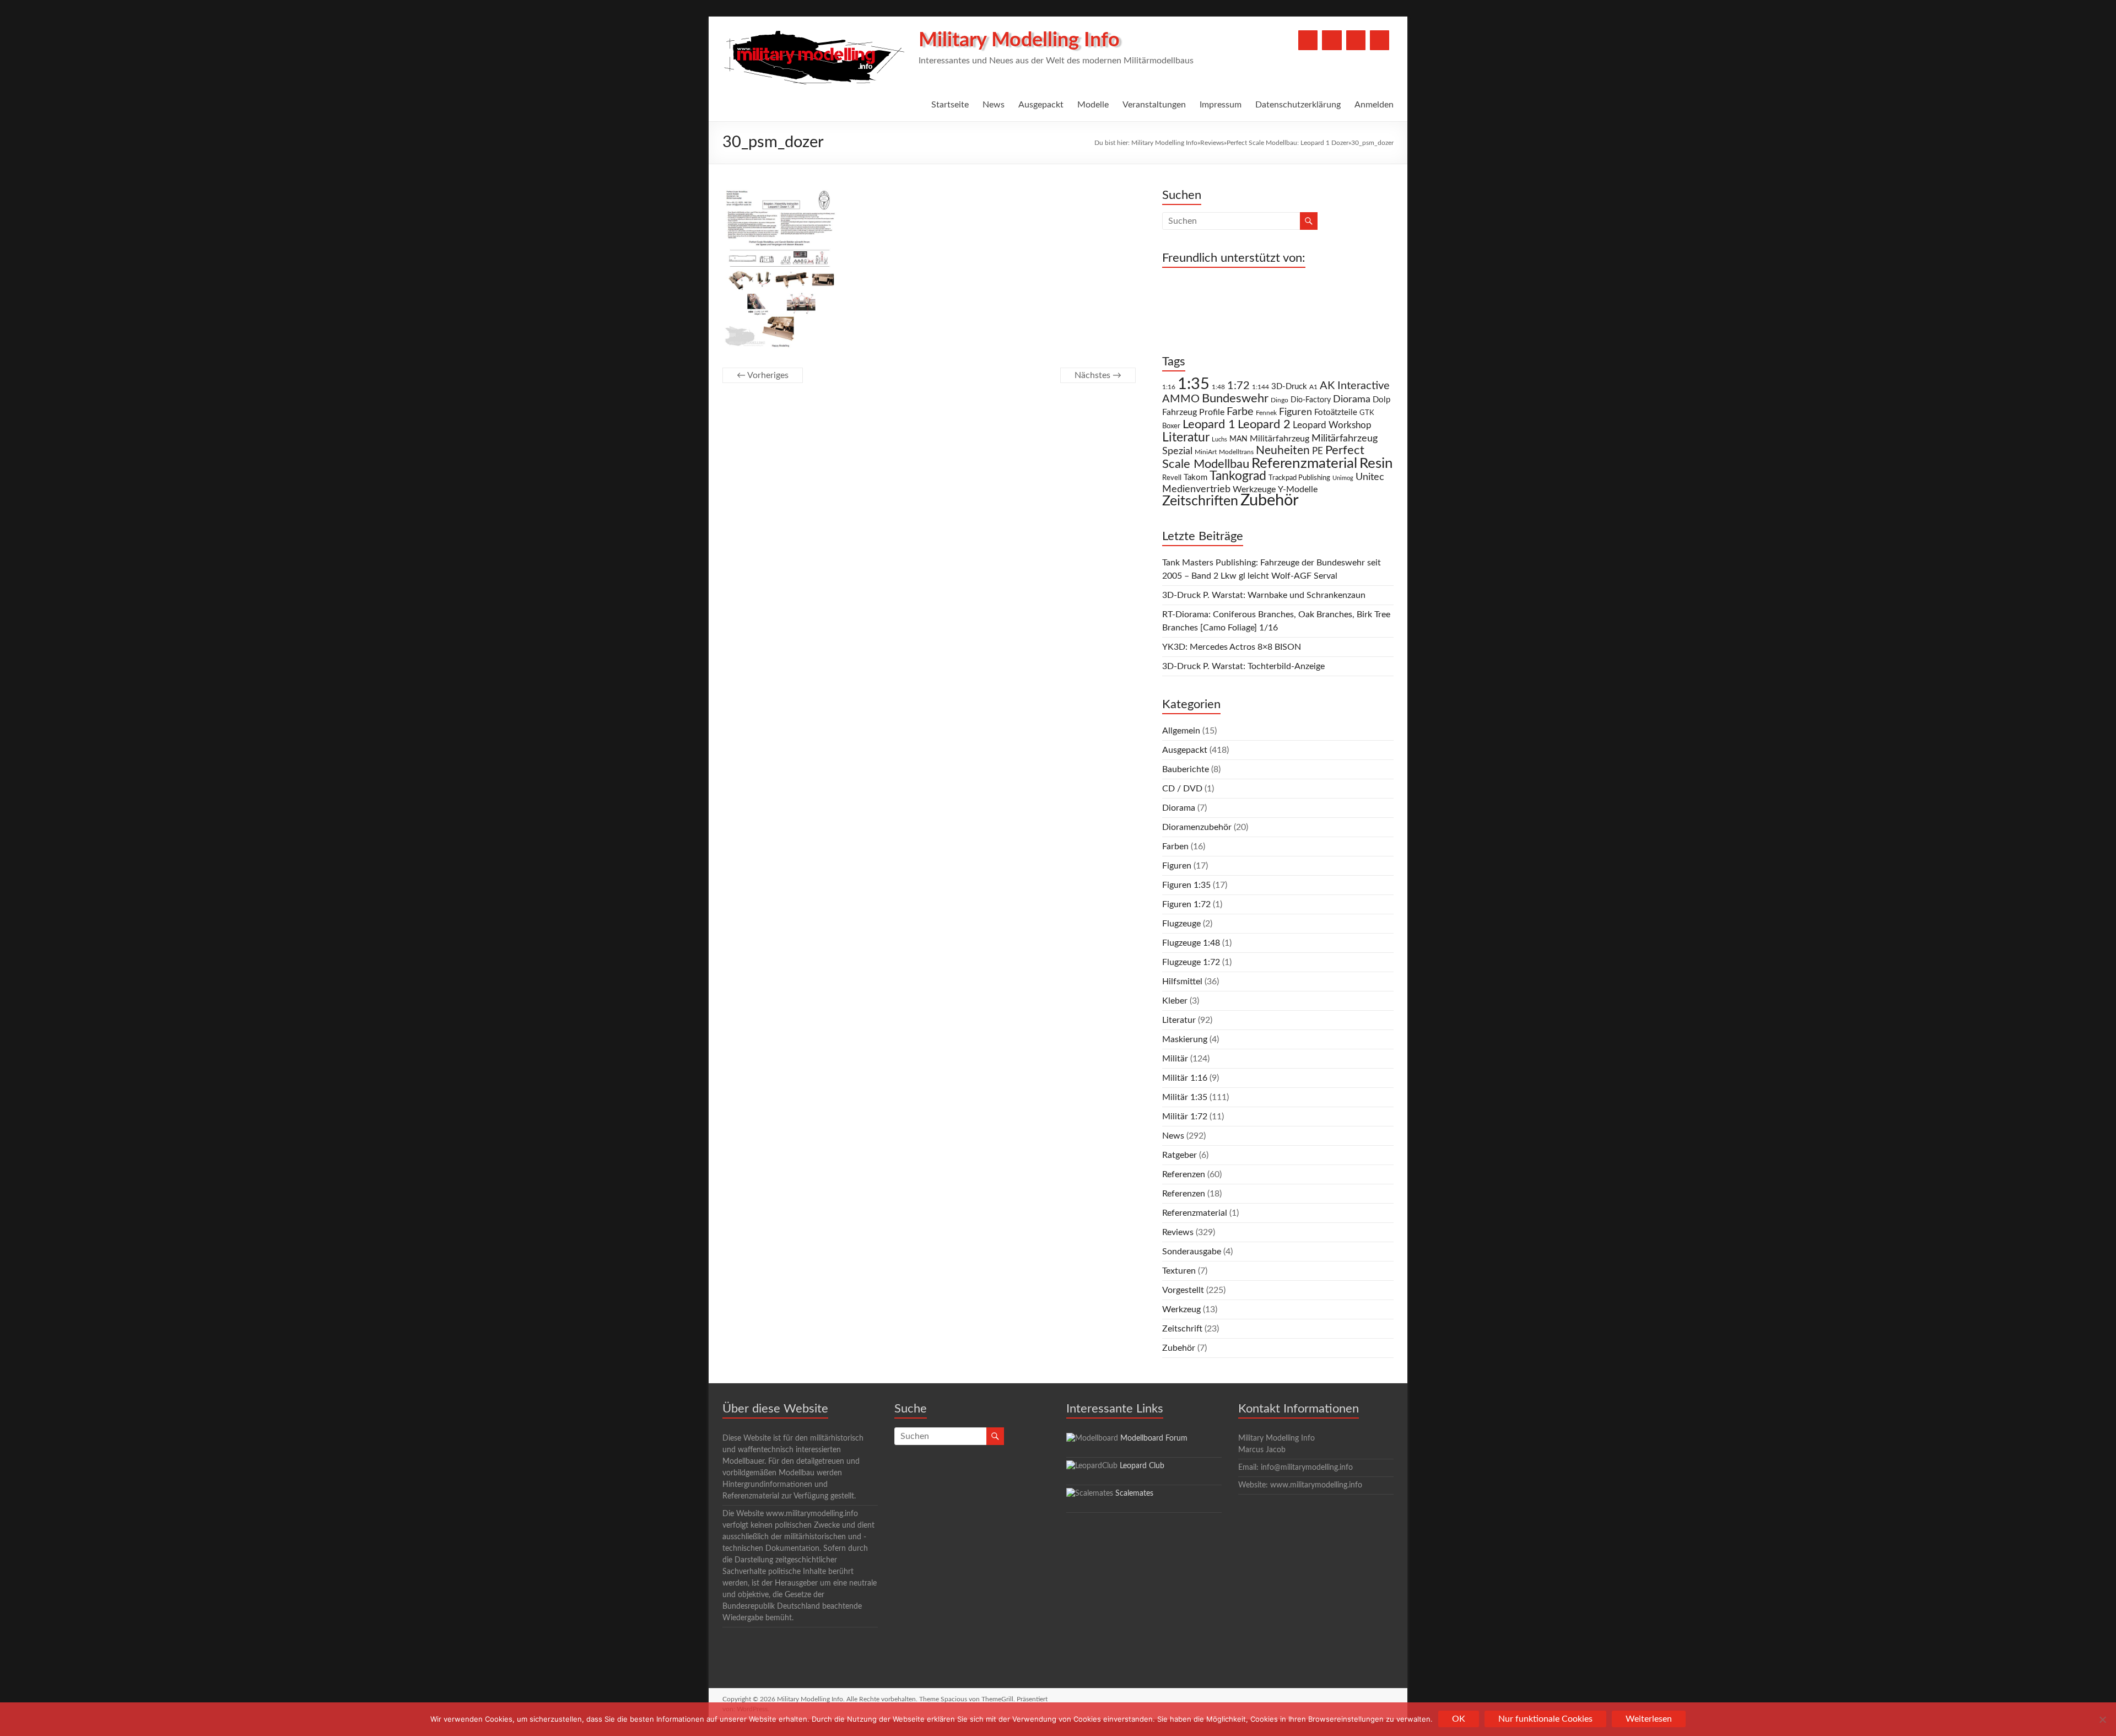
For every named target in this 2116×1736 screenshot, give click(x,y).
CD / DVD (1182, 789)
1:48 (1218, 387)
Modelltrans (1236, 452)
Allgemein (1181, 731)
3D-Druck (1289, 387)
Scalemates (1134, 1494)
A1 (1313, 387)
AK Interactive (1355, 386)
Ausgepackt (1041, 105)
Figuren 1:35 (1186, 885)
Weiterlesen (1649, 1719)
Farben (1175, 847)
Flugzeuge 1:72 (1191, 962)
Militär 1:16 (1185, 1078)
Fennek (1266, 413)
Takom (1195, 478)
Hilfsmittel (1182, 982)
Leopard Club (1142, 1466)
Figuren (1295, 412)
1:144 (1261, 387)
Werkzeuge (1254, 489)
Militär (1175, 1059)
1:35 (1194, 384)
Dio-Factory (1311, 400)
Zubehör (1270, 500)
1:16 (1169, 387)
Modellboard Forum (1154, 1438)
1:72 (1238, 386)
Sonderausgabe (1192, 1252)
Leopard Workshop (1332, 425)
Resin (1376, 463)
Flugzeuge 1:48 (1191, 943)
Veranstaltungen (1154, 105)
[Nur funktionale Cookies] (2102, 1719)
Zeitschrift (1182, 1329)
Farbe (1240, 412)
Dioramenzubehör (1197, 827)
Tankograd (1238, 476)
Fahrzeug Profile (1193, 412)
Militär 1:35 (1185, 1097)
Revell (1172, 478)
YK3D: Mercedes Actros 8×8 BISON (1232, 647)
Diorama (1352, 399)
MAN (1238, 439)
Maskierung (1185, 1039)
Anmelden (1374, 105)
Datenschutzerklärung (1298, 105)
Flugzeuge (1181, 924)
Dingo (1280, 400)
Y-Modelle (1298, 489)
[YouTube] (1332, 40)
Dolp (1381, 400)
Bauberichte (1186, 769)
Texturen (1179, 1271)
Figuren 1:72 (1186, 904)
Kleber (1175, 1001)
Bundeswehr (1235, 398)
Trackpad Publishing (1299, 478)
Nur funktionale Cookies (1545, 1719)
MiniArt (1206, 452)
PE (1318, 451)
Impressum (1221, 105)
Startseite (950, 105)
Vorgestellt (1183, 1290)
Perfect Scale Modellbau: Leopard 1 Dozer (1288, 143)
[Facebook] (1308, 40)
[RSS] (1380, 40)
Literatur (1186, 438)
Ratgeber (1180, 1155)
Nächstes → (1098, 375)
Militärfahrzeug (1280, 439)
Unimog (1343, 478)
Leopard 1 (1209, 425)
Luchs (1219, 440)
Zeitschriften (1200, 501)
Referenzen (1184, 1174)
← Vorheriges (763, 375)
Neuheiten (1283, 451)
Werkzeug (1181, 1309)
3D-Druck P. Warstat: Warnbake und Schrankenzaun (1264, 595)
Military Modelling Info (1019, 40)
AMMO (1181, 399)
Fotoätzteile (1336, 413)
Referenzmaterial (1304, 463)
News (994, 105)
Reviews (1212, 143)
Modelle (1093, 105)
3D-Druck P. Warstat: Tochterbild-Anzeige (1243, 666)
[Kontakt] (1356, 40)
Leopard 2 (1264, 424)
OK (1459, 1719)
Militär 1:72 (1185, 1117)
